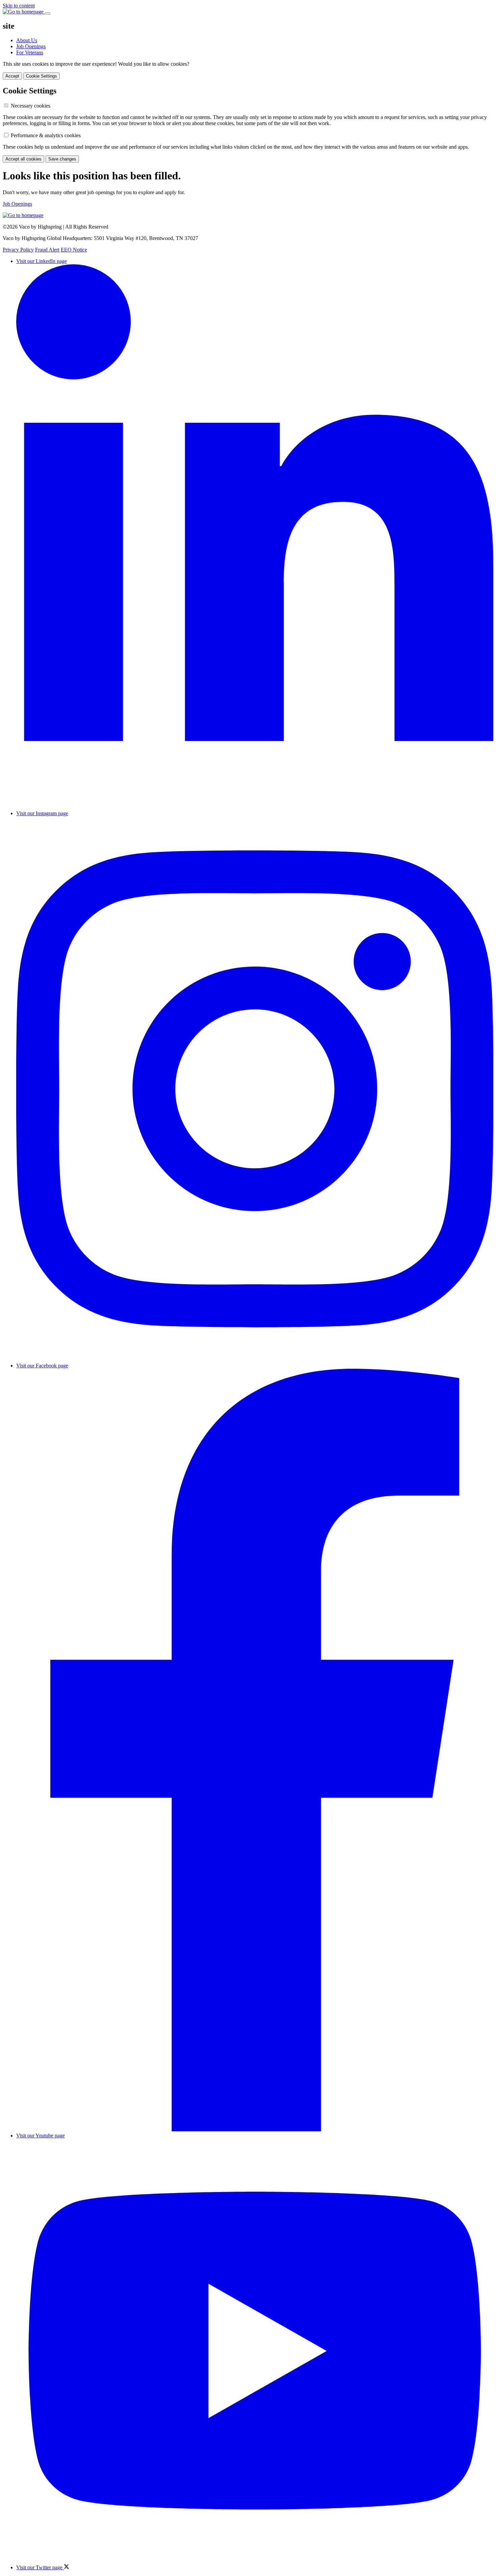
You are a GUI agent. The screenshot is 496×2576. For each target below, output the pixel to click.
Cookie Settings (42, 76)
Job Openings (31, 46)
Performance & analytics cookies (46, 135)
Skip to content (19, 6)
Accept (12, 76)
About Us (27, 40)
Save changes (62, 159)
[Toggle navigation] (48, 13)
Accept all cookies (23, 159)
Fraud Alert (47, 250)
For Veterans (30, 52)
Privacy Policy (18, 250)
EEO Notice (74, 250)
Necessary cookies (31, 106)
